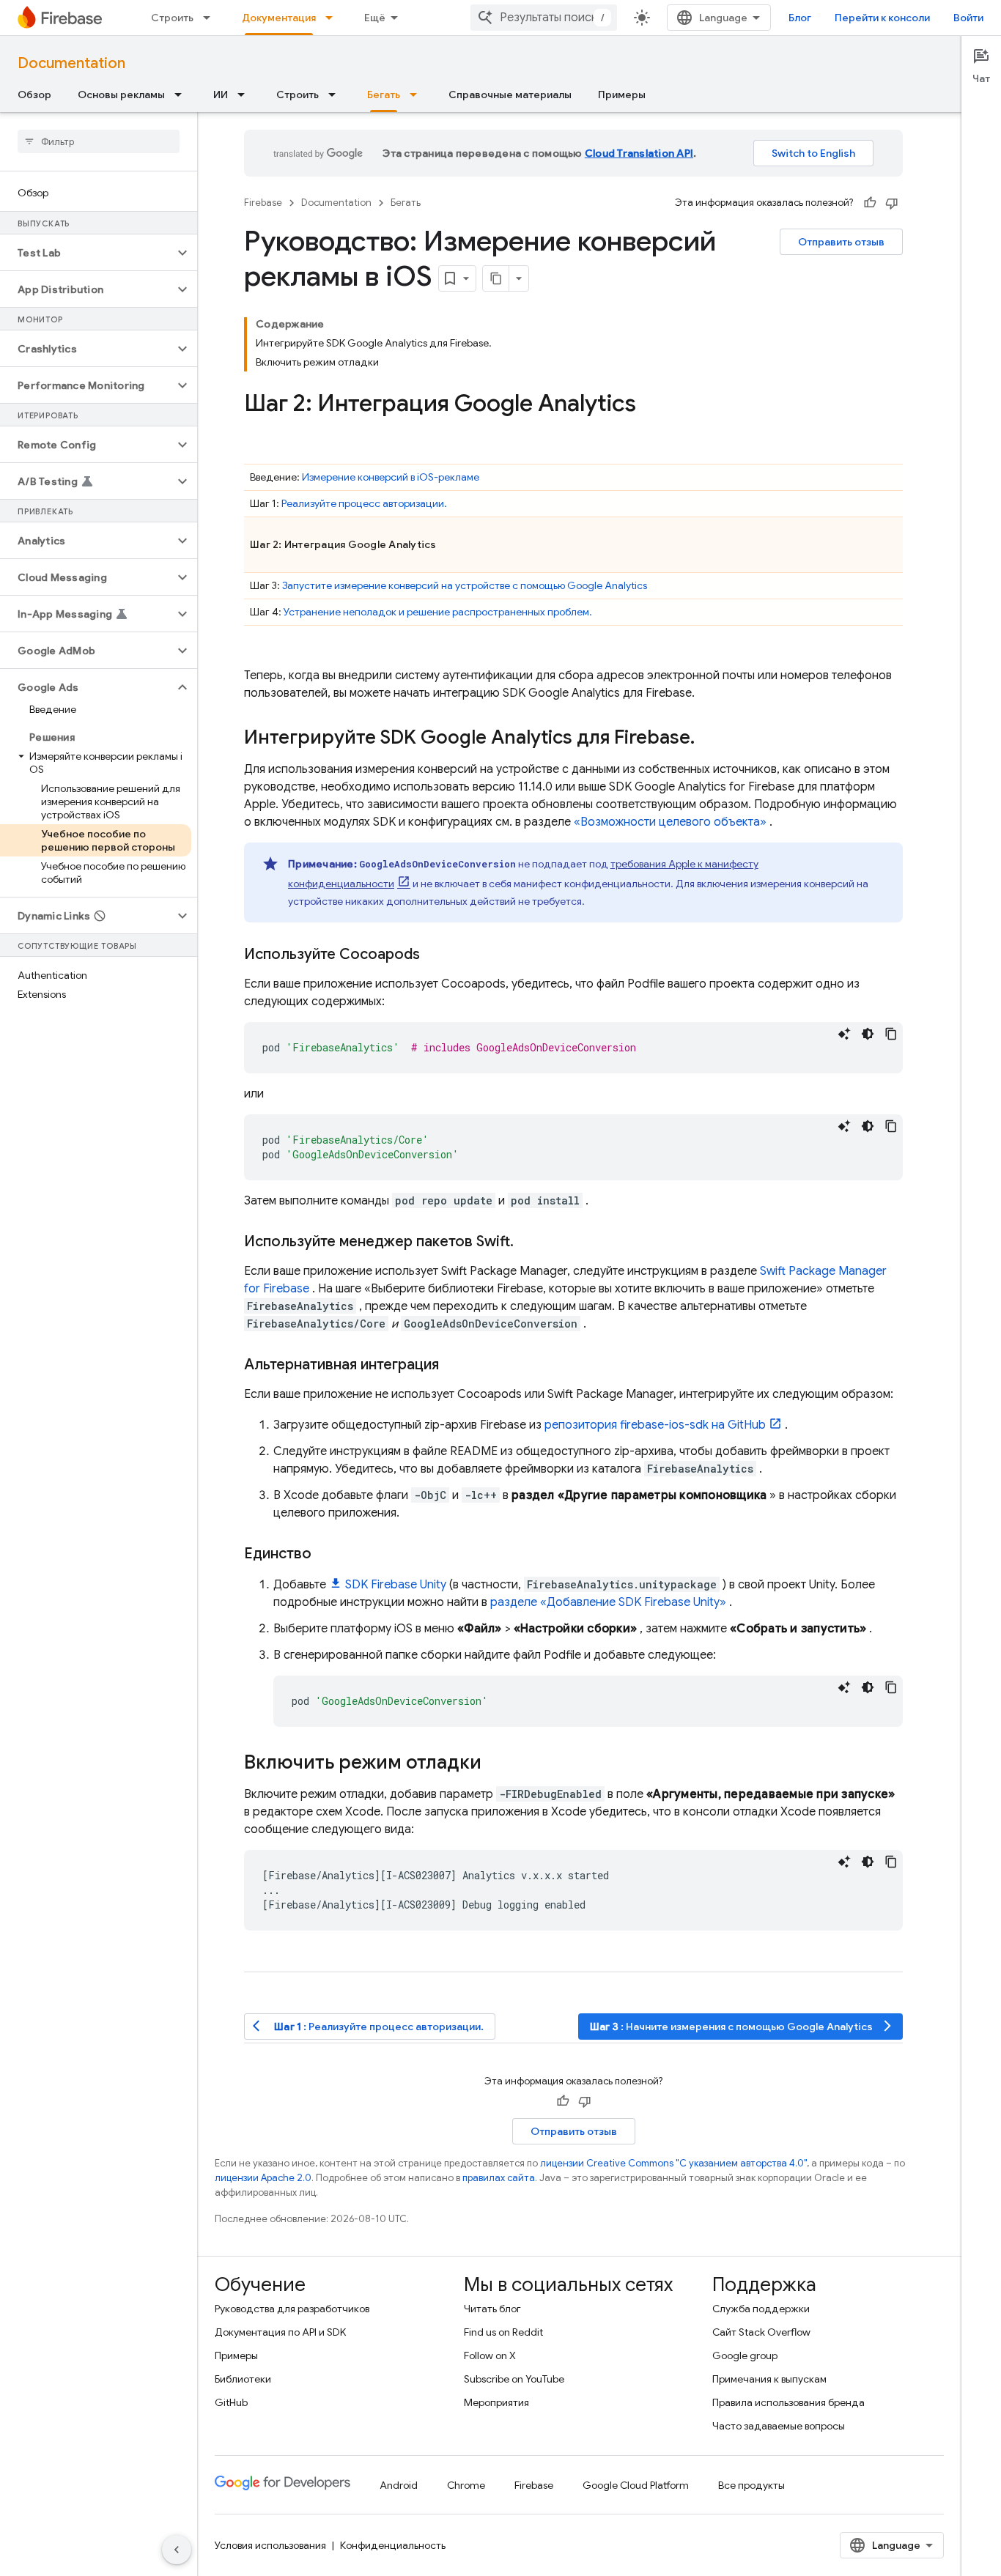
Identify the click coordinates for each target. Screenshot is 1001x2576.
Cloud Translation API (639, 153)
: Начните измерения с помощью (742, 2026)
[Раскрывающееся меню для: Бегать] (418, 95)
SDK (396, 1585)
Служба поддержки (761, 2309)
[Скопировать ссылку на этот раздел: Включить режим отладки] (496, 1763)
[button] (87, 253)
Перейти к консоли (882, 18)
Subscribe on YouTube (514, 2379)
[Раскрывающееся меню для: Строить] (211, 18)
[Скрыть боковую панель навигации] (177, 2550)
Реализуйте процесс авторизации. (364, 503)
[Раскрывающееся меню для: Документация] (333, 18)
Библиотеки (243, 2379)
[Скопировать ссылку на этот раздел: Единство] (326, 1554)
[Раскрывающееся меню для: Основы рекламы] (182, 95)
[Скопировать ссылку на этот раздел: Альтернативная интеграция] (454, 1365)
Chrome (466, 2485)
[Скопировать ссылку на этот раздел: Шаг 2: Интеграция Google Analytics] (651, 405)
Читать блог (492, 2309)
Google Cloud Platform (636, 2485)
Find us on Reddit (503, 2332)
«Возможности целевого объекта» (670, 822)
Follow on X (490, 2355)
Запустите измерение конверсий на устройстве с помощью (465, 585)
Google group (745, 2355)
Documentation (71, 63)
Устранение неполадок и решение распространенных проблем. (438, 612)
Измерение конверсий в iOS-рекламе (391, 477)
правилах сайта (499, 2178)
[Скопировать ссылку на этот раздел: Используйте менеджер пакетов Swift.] (528, 1242)
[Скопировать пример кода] (891, 1034)
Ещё (375, 18)
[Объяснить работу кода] (844, 1034)
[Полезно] (870, 203)
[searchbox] (99, 141)
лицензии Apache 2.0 (263, 2178)
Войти (968, 18)
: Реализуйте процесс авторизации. (368, 2026)
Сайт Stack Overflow (761, 2332)
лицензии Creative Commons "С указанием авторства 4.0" (673, 2163)
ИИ (221, 95)
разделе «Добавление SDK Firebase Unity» (608, 1602)
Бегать (384, 95)
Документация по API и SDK (280, 2332)
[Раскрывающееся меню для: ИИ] (245, 95)
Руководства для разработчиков (292, 2309)
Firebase (263, 203)
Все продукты (751, 2485)
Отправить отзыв (841, 242)
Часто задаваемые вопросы (779, 2426)
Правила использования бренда (788, 2402)
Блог (800, 18)
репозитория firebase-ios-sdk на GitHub (655, 1425)
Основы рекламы (121, 95)
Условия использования (270, 2545)
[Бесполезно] (892, 203)
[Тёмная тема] (868, 1034)
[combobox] (544, 18)
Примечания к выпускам (769, 2379)
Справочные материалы (510, 95)
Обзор (34, 95)
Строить (172, 18)
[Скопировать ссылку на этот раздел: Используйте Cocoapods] (435, 955)
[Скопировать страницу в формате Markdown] (496, 278)
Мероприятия (496, 2402)
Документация (279, 18)
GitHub (231, 2402)
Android (399, 2485)
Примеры (622, 95)
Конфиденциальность (393, 2545)
